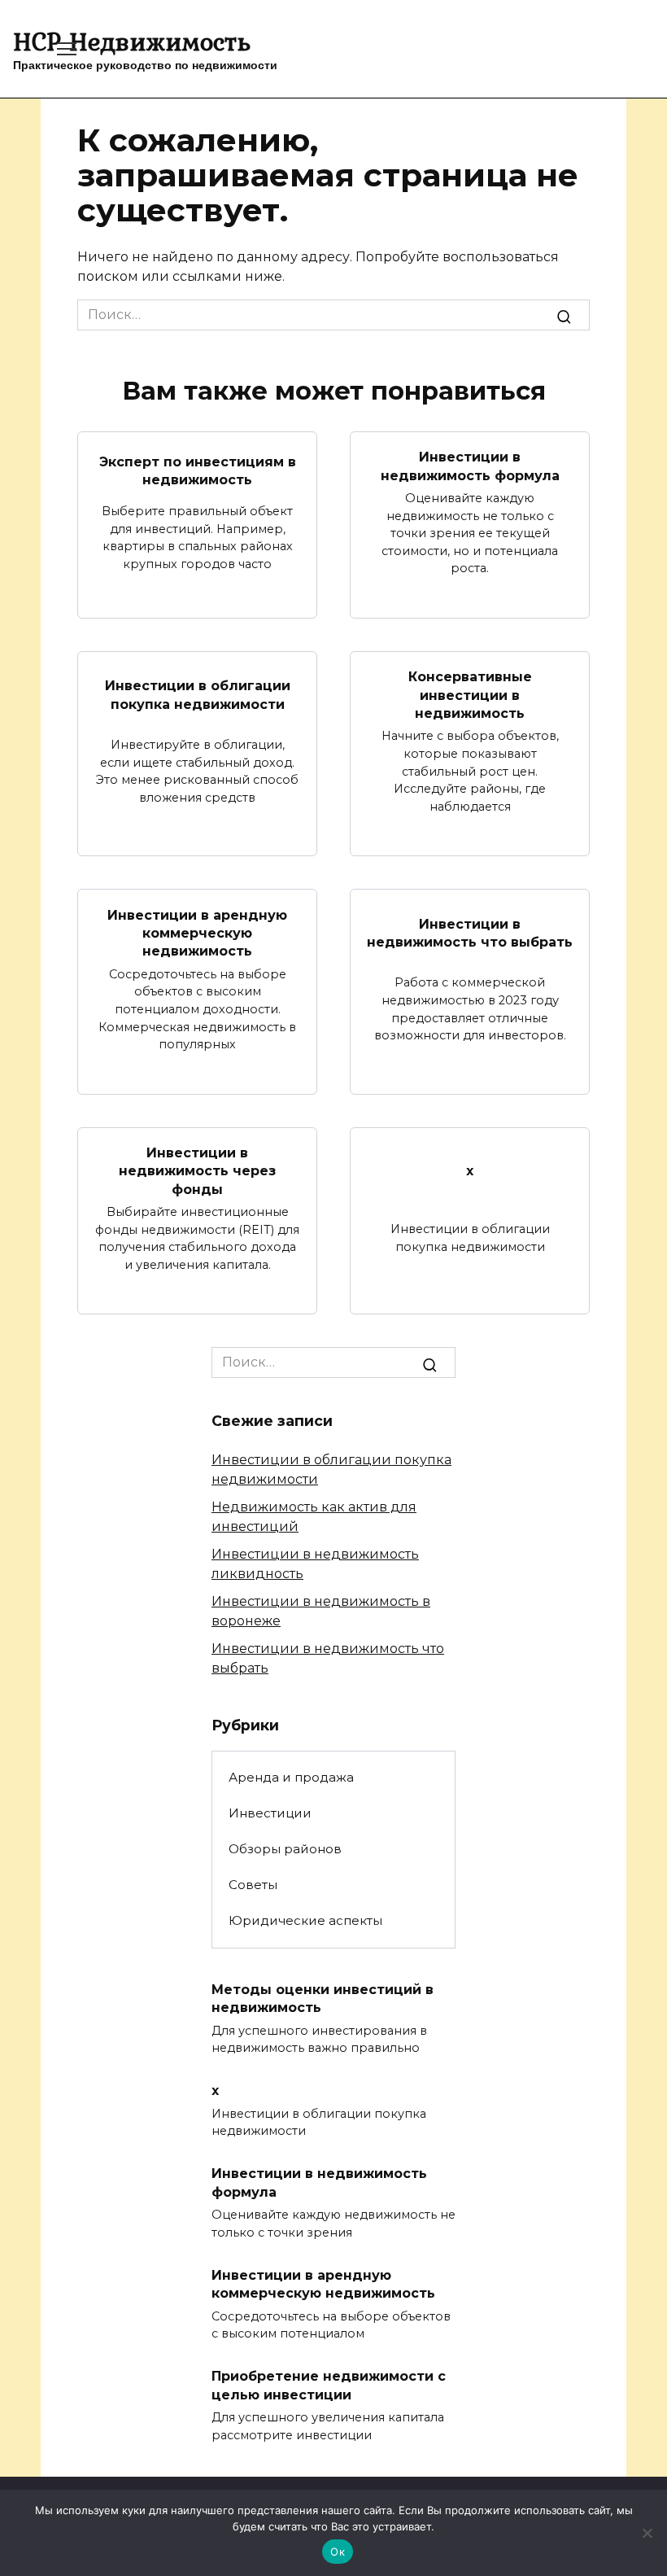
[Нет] (647, 2533)
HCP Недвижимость (132, 41)
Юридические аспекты (305, 1920)
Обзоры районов (285, 1849)
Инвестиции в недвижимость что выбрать (470, 932)
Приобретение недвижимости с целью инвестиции (329, 2385)
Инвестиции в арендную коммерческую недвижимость (197, 933)
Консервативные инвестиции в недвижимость (470, 695)
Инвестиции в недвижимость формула (470, 466)
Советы (253, 1885)
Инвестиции (270, 1813)
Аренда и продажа (291, 1777)
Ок (338, 2552)
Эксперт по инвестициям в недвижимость (198, 470)
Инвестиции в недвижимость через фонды (197, 1171)
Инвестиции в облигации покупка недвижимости (198, 695)
